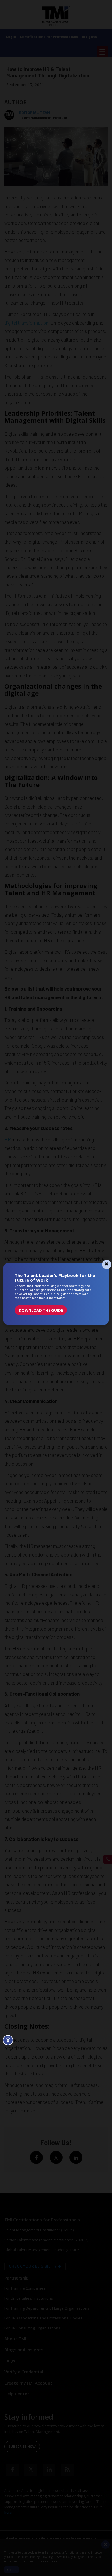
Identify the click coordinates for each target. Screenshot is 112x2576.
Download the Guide (41, 1310)
